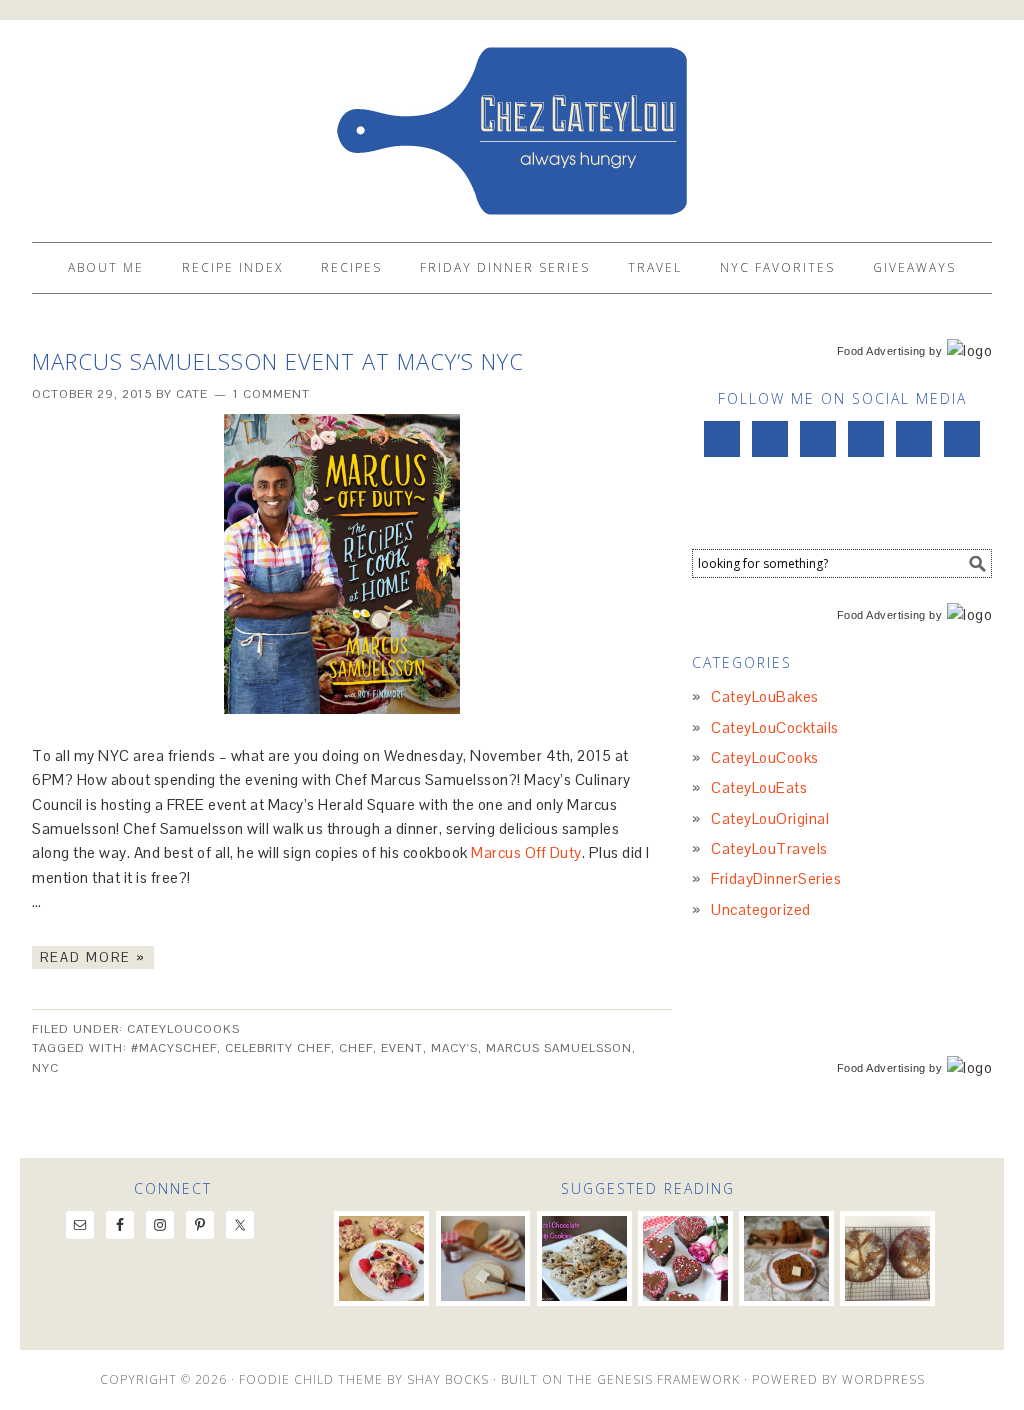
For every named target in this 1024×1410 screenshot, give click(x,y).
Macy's (454, 1048)
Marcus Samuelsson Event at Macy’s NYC (278, 361)
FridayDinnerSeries (776, 878)
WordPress (883, 1379)
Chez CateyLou (512, 122)
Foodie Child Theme (311, 1379)
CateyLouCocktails (775, 727)
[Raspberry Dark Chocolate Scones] (381, 1258)
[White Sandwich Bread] (483, 1258)
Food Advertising (881, 351)
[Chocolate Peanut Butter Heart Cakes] (685, 1258)
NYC (45, 1068)
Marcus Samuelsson (559, 1048)
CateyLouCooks (183, 1029)
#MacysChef (174, 1048)
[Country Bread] (887, 1258)
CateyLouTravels (769, 848)
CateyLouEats (759, 787)
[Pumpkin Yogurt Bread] (786, 1258)
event (402, 1048)
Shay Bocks (448, 1379)
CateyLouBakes (765, 696)
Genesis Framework (668, 1379)
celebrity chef (278, 1048)
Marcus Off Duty (526, 852)
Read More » (93, 957)
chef (356, 1048)
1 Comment (271, 394)
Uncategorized (761, 909)
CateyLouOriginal (770, 818)
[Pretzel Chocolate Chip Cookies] (584, 1258)
